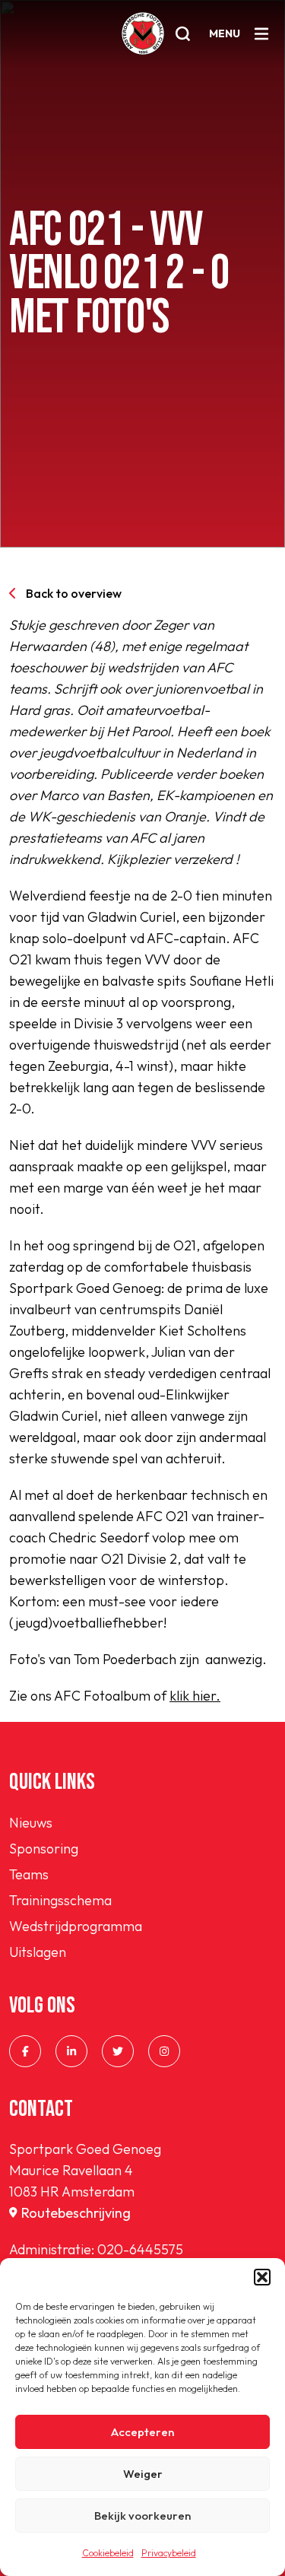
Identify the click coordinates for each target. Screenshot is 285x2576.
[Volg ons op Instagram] (164, 2051)
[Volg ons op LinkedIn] (71, 2051)
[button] (262, 2277)
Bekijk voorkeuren (142, 2516)
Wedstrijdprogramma (76, 1926)
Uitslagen (38, 1952)
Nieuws (31, 1823)
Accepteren (142, 2432)
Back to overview (74, 593)
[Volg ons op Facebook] (25, 2051)
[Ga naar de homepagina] (143, 33)
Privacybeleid (169, 2553)
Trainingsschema (60, 1900)
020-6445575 (140, 2249)
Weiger (143, 2474)
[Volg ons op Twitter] (118, 2051)
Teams (29, 1874)
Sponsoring (44, 1849)
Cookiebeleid (108, 2553)
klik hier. (195, 1696)
